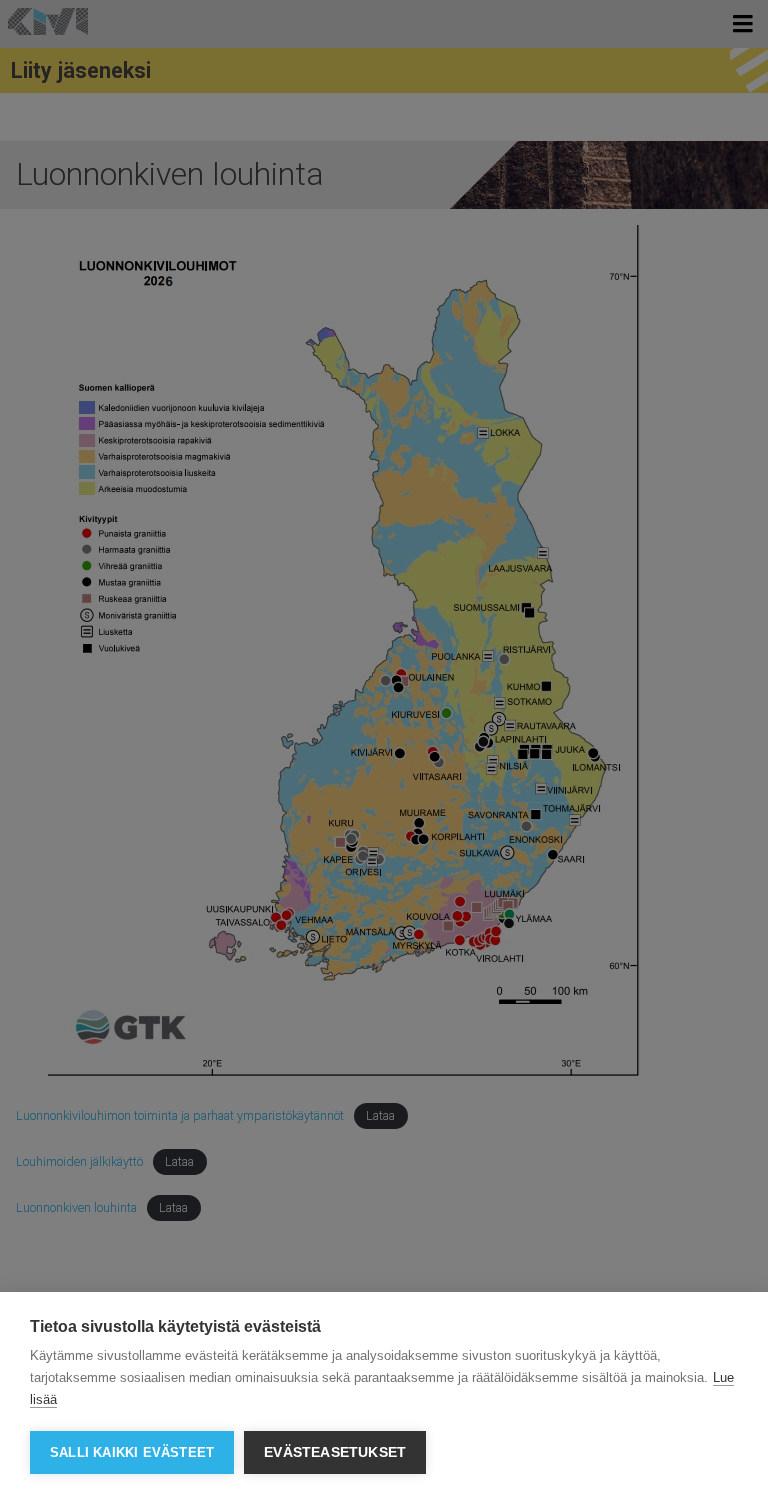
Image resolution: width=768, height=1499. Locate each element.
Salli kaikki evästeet (132, 1452)
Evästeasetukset (335, 1452)
